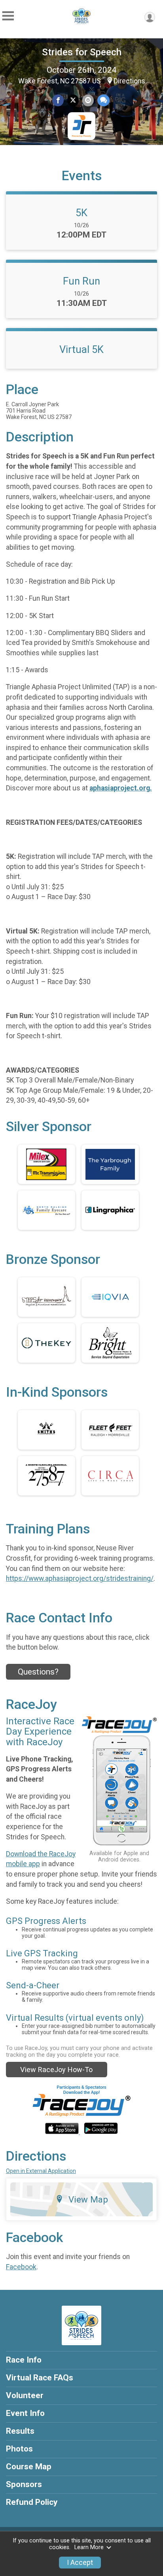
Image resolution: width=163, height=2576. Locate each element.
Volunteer (25, 2395)
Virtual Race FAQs (40, 2378)
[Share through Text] (103, 100)
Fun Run (81, 281)
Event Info (25, 2413)
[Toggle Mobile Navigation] (8, 16)
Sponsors (24, 2484)
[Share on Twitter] (73, 100)
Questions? (38, 1672)
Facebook (21, 2267)
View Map (88, 2199)
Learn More (89, 2547)
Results (20, 2431)
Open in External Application (41, 2171)
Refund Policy (32, 2502)
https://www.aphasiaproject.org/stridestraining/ (80, 1578)
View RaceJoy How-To (56, 2070)
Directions (129, 81)
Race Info (24, 2360)
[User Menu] (150, 17)
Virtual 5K (81, 349)
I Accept (80, 2563)
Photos (19, 2449)
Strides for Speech (82, 52)
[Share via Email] (88, 100)
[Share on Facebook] (58, 100)
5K (81, 213)
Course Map (29, 2467)
